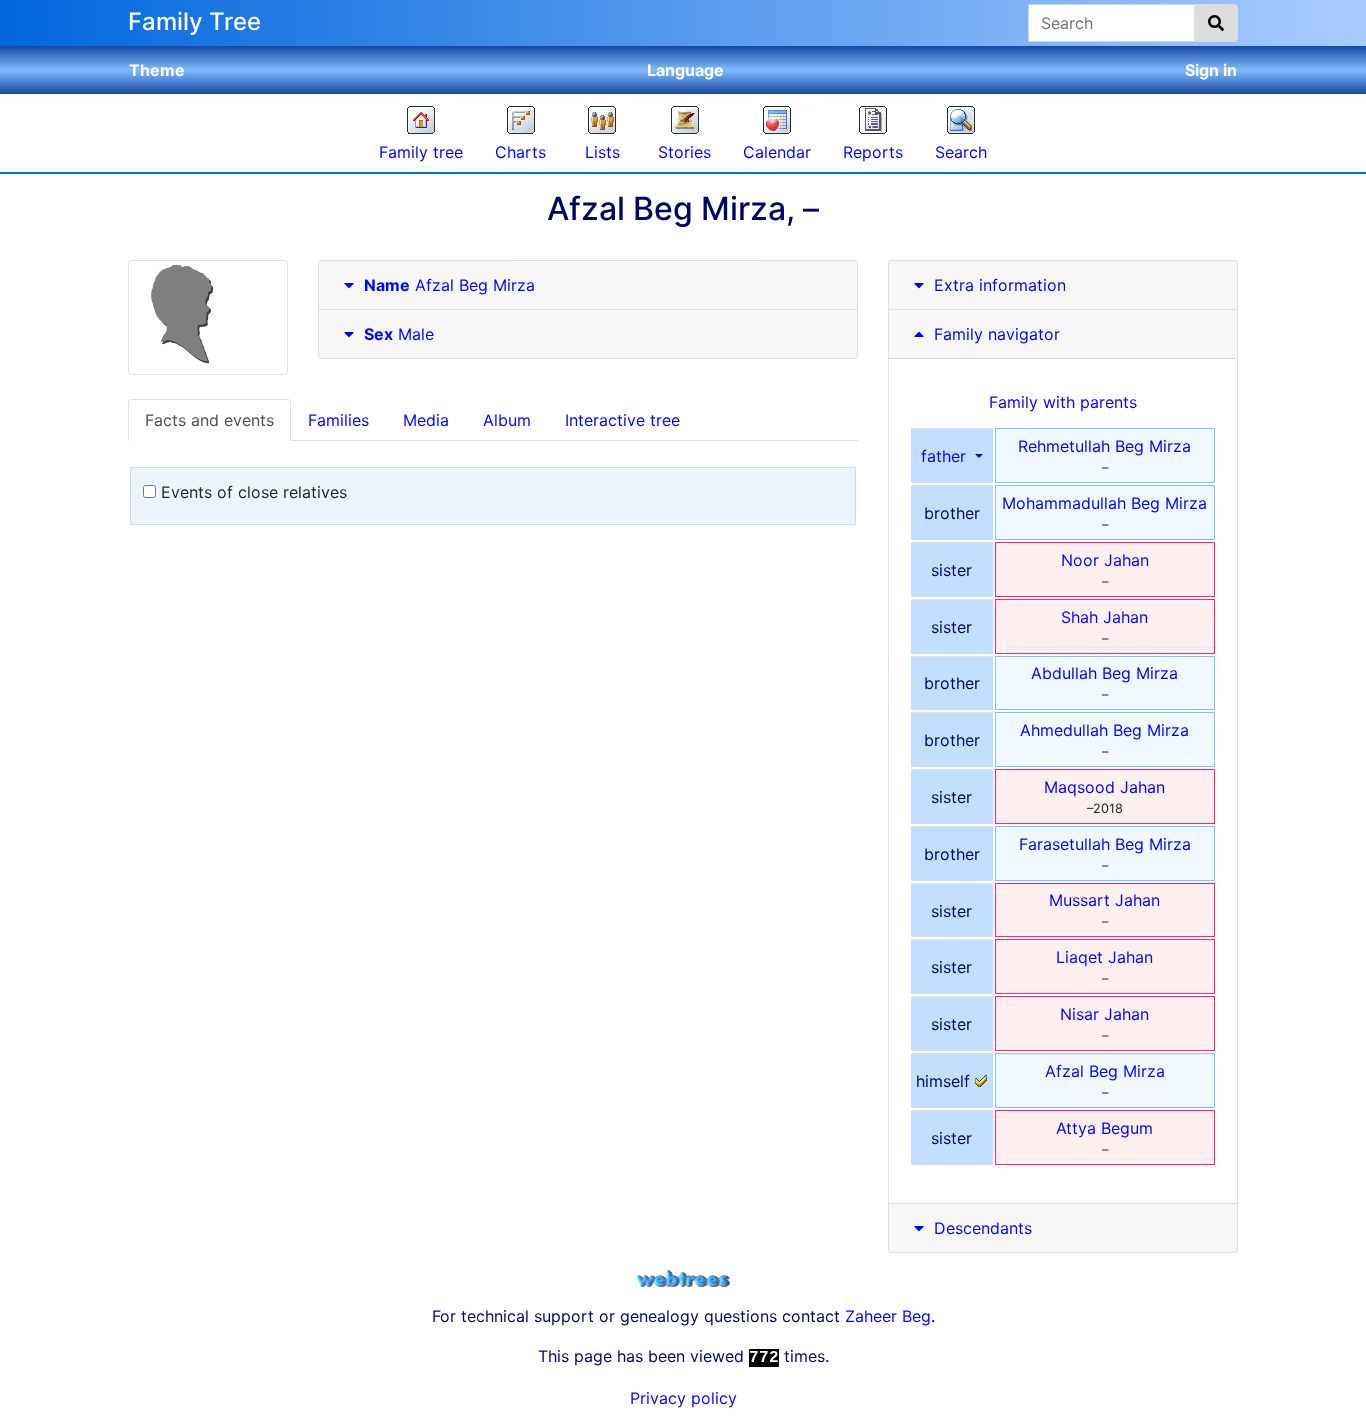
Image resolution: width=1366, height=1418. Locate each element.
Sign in (1211, 70)
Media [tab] (426, 420)
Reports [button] (873, 152)
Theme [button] (157, 70)
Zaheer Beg (888, 1316)
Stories (684, 152)
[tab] (588, 285)
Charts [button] (520, 152)
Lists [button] (602, 152)
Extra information (1000, 285)
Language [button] (685, 70)
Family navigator (994, 334)
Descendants (983, 1228)
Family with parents (1063, 402)
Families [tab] (338, 420)
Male (399, 334)
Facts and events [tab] (209, 420)
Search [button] (961, 152)
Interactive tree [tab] (622, 420)
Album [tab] (507, 420)
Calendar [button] (777, 152)
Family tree (421, 152)
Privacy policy (683, 1398)
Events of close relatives (251, 492)
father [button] (946, 456)
